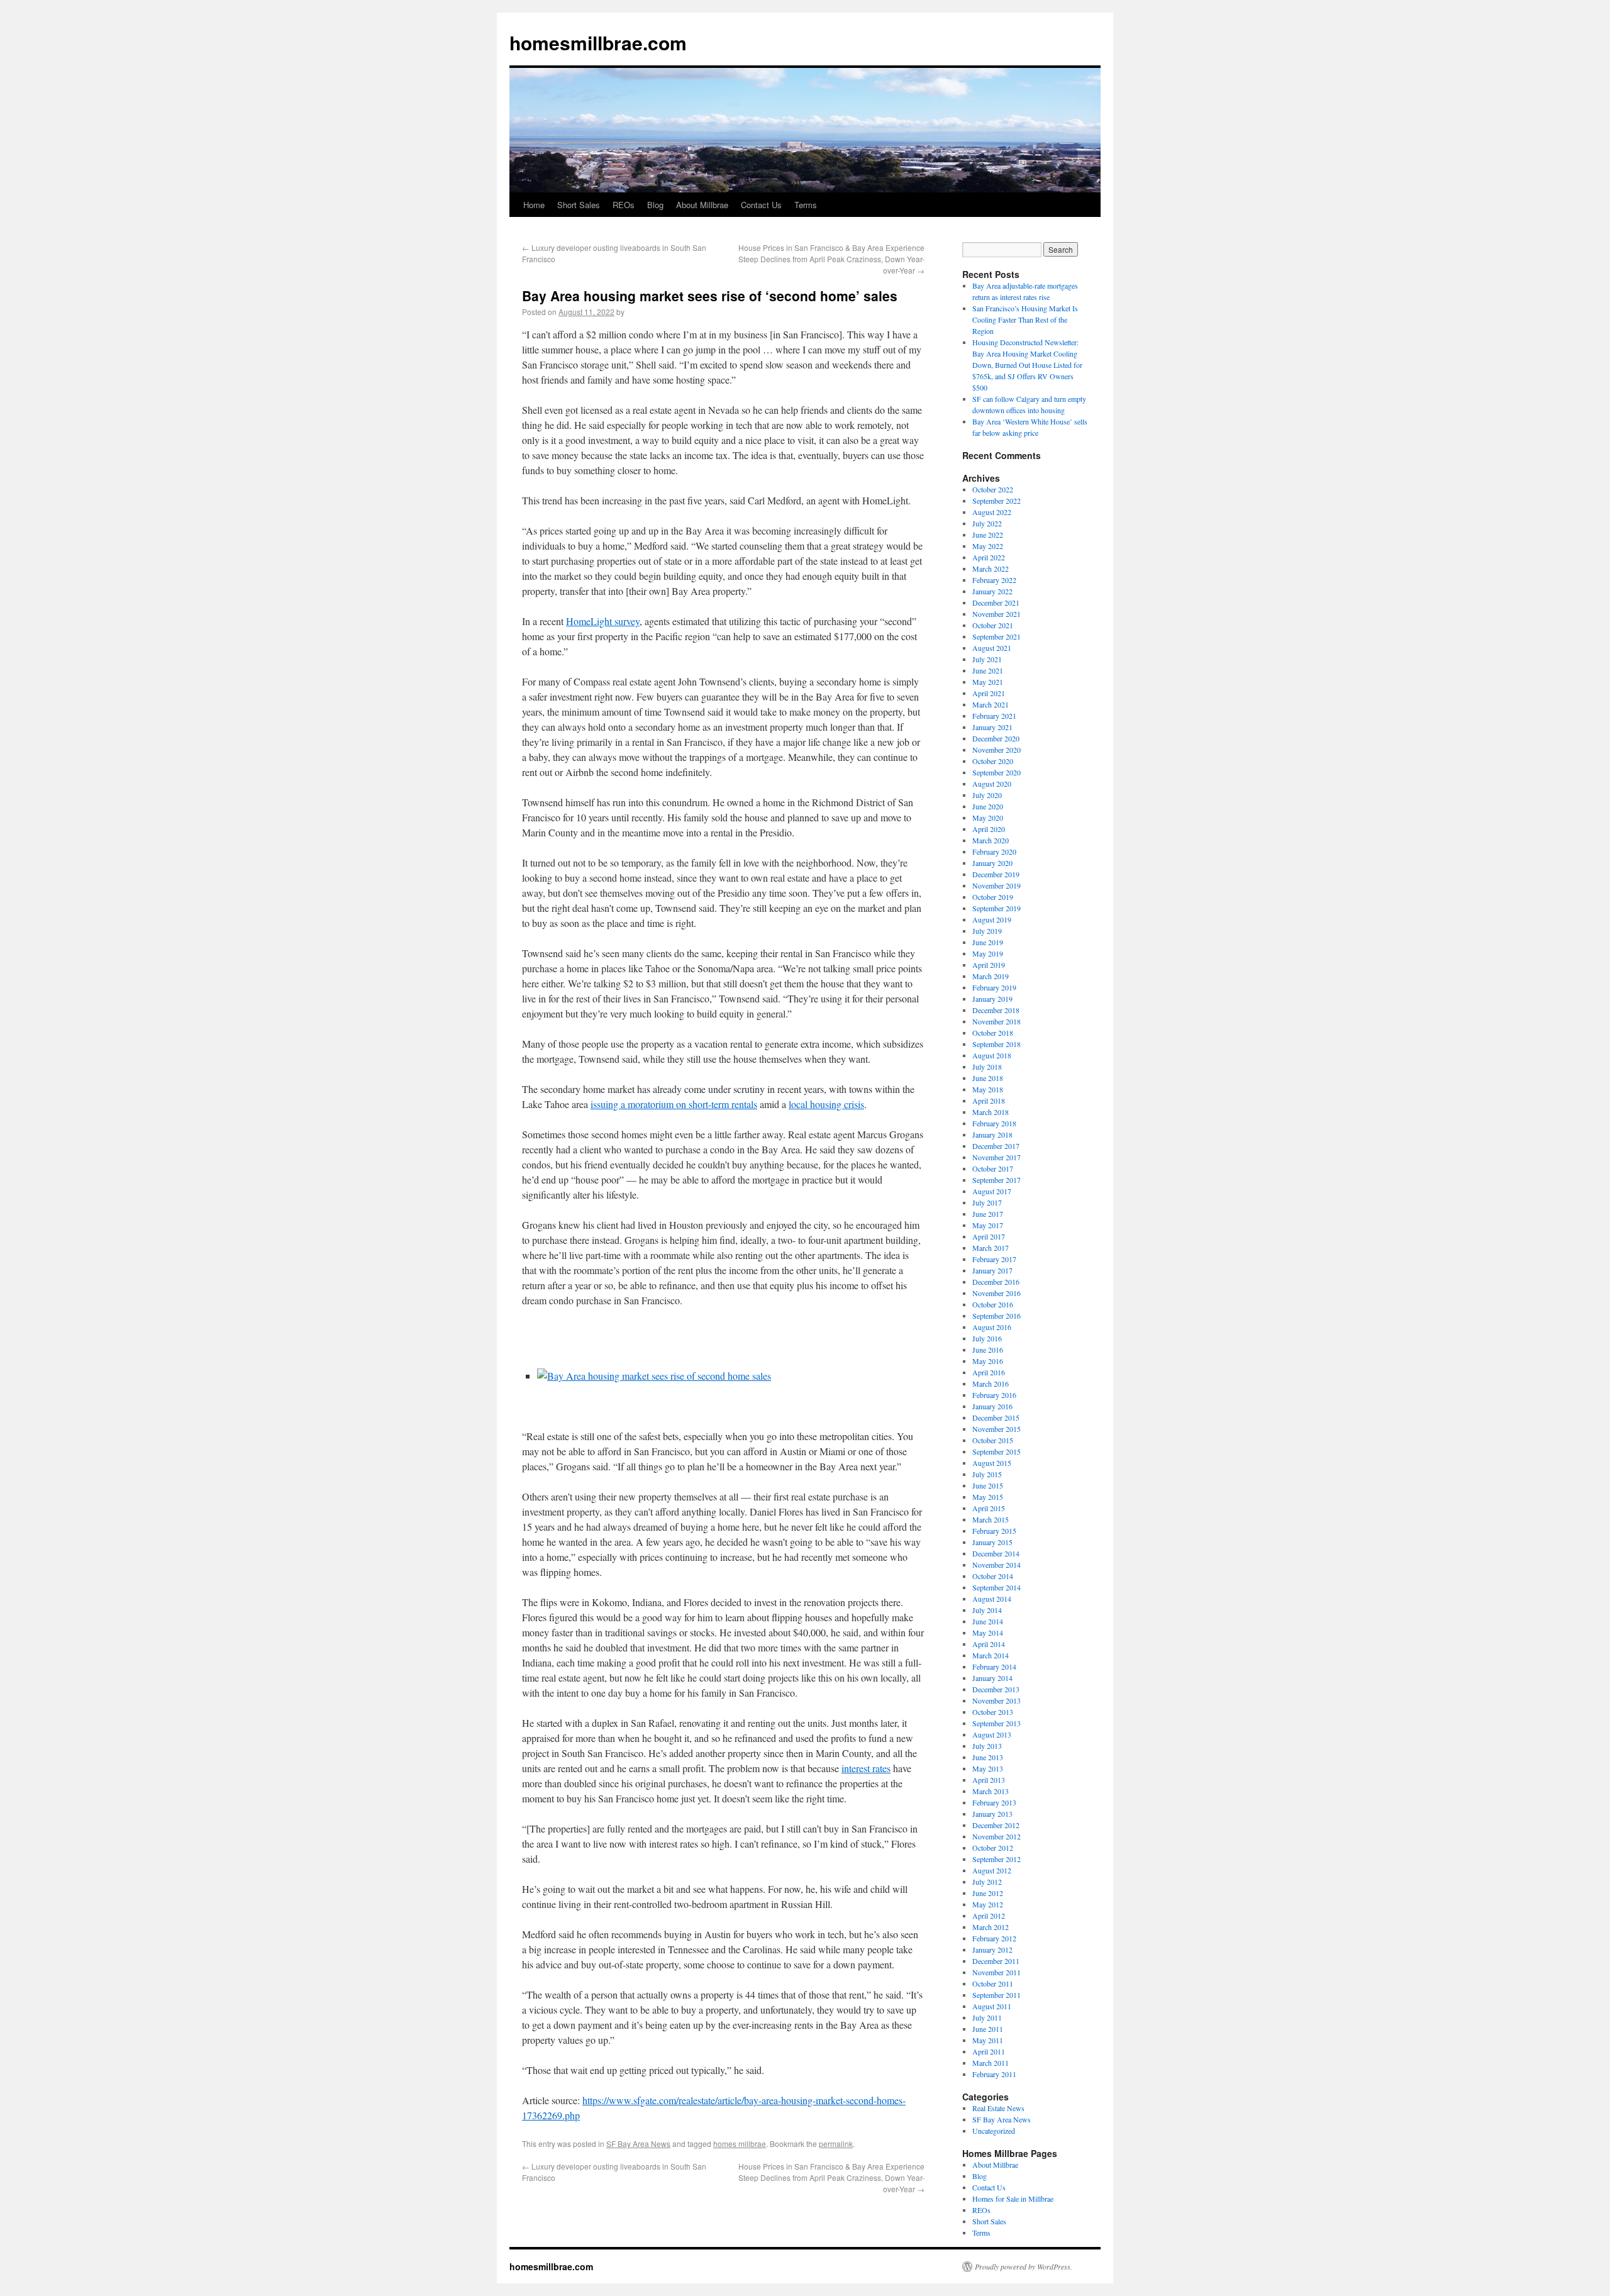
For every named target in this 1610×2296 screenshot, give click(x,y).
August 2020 (992, 784)
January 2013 (992, 1814)
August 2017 (992, 1191)
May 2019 (988, 953)
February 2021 (994, 716)
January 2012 (992, 1949)
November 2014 (997, 1565)
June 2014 (988, 1621)
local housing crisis (826, 1104)
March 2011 (991, 2063)
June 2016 (988, 1350)
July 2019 (987, 931)
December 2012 (996, 1825)
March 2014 (991, 1655)
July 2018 (987, 1067)
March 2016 (991, 1384)
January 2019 (992, 999)
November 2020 (997, 750)
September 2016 (997, 1316)
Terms (806, 205)
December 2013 (996, 1689)
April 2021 (989, 693)
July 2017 (987, 1202)
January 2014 (992, 1678)
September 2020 (997, 772)
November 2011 (997, 1972)
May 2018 (988, 1089)
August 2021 (992, 648)
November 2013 (997, 1700)
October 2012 (993, 1848)
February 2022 (994, 580)
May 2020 (988, 818)
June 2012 (988, 1893)
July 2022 (987, 523)
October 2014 (993, 1576)
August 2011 (992, 2006)
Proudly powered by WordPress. (1024, 2266)
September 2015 (997, 1451)
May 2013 (988, 1768)
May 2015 (988, 1497)
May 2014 (988, 1633)
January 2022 (992, 591)
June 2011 (988, 2029)
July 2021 (987, 659)
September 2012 (997, 1859)
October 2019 (993, 897)
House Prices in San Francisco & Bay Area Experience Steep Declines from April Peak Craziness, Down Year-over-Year (831, 259)
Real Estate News (998, 2108)
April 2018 (989, 1101)
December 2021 (996, 602)
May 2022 (988, 546)
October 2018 (993, 1033)
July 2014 (987, 1610)
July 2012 (987, 1882)
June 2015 (988, 1485)
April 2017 (989, 1236)
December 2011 (996, 1961)
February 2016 (994, 1395)
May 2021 (988, 682)
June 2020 (988, 806)
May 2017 (988, 1225)
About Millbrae (702, 205)
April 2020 (989, 829)
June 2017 (988, 1214)
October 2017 (993, 1168)
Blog (655, 205)
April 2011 (989, 2051)
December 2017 (996, 1146)
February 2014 (994, 1667)
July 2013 (987, 1746)
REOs (624, 205)
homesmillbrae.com (598, 42)
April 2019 (989, 965)
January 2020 (992, 863)
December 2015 (996, 1417)
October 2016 (993, 1304)
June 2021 (988, 670)
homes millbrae (740, 2143)
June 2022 (988, 535)
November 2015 (997, 1429)
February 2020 (994, 851)
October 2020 (993, 761)
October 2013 (993, 1712)
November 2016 (997, 1293)
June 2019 (988, 942)
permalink (836, 2143)
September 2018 (997, 1044)
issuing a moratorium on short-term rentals (674, 1104)
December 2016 (996, 1282)
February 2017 (994, 1259)
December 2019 (996, 874)
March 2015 (991, 1519)
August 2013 (992, 1734)
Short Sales (579, 205)
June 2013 (988, 1757)
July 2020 (987, 795)
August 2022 (992, 512)
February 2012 (994, 1938)
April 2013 (989, 1780)
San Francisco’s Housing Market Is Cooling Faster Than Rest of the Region (1025, 319)
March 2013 (991, 1791)
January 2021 (992, 727)
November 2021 (997, 614)
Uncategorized (994, 2131)
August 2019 (992, 919)
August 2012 (992, 1870)
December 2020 (996, 738)
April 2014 (989, 1644)
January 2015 (992, 1542)
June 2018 (988, 1078)
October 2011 (993, 1983)
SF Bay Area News (638, 2143)
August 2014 (992, 1599)
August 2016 (992, 1327)
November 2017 (997, 1157)
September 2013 (997, 1723)
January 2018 (992, 1134)
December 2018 (996, 1010)
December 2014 (996, 1553)
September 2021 (997, 636)
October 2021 (993, 625)
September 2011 (997, 1995)
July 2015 (987, 1474)
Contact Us (761, 205)
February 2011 (994, 2074)
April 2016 (989, 1372)
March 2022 (991, 568)
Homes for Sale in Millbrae (1013, 2199)
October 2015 (993, 1440)
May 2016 (988, 1361)
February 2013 (994, 1802)
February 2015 (994, 1531)
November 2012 (997, 1836)
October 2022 (993, 489)
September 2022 (997, 501)
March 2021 (991, 704)
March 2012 (991, 1927)
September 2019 (997, 908)
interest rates (866, 1768)
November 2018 (997, 1021)
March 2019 (991, 976)
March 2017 (991, 1248)
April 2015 (989, 1508)
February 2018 (994, 1123)
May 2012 (988, 1904)
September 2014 (997, 1587)
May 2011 (988, 2040)
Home (534, 205)
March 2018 (991, 1112)
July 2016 (987, 1338)
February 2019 (994, 987)
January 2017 (992, 1270)
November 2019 (997, 885)
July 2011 (987, 2017)
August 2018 (992, 1055)
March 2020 (991, 840)
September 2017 (997, 1180)
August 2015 (992, 1463)
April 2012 (989, 1916)
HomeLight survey (603, 621)
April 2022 (989, 557)
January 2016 (992, 1406)
